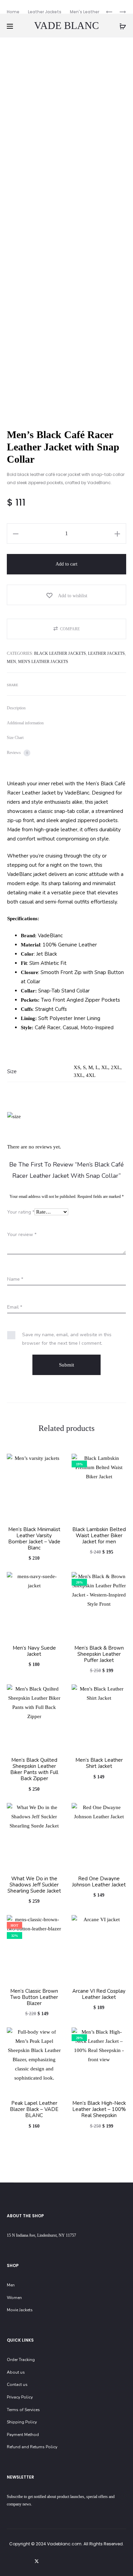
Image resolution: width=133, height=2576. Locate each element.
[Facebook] (52, 2561)
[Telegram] (97, 2561)
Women (14, 2298)
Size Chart (15, 738)
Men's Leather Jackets (43, 662)
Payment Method (23, 2435)
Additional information (25, 723)
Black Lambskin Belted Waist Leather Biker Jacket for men (99, 1536)
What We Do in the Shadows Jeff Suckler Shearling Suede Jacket (34, 1885)
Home (13, 12)
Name (15, 1279)
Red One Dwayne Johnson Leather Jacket (99, 1882)
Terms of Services (23, 2410)
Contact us (17, 2385)
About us (16, 2372)
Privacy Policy (20, 2397)
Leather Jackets (45, 12)
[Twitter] (37, 2561)
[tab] (66, 708)
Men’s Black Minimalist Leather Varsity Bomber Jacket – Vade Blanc (34, 1539)
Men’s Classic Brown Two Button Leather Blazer (34, 1997)
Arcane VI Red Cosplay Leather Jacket (99, 1994)
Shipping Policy (22, 2422)
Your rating (21, 1212)
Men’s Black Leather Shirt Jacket (99, 1763)
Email (15, 1307)
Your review (22, 1235)
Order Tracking (21, 2360)
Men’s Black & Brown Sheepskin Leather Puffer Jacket (99, 1654)
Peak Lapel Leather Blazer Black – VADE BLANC (34, 2109)
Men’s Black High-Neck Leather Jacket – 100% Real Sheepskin (99, 2109)
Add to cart (66, 564)
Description (16, 708)
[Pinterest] (82, 2561)
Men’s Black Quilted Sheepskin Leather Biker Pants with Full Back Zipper (34, 1769)
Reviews (17, 753)
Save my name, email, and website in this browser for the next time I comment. (67, 1339)
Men (11, 662)
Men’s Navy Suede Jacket (34, 1651)
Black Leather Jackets (60, 653)
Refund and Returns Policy (32, 2447)
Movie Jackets (20, 2310)
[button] (66, 629)
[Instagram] (67, 2561)
